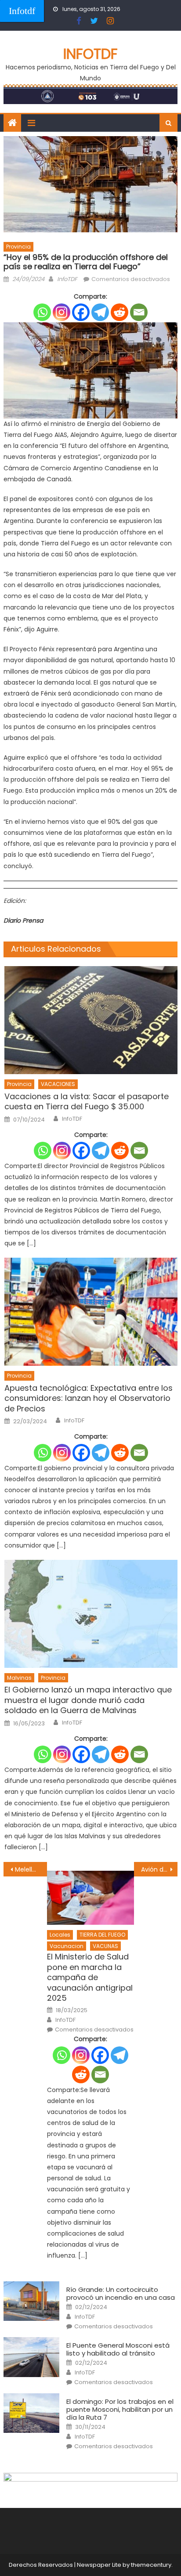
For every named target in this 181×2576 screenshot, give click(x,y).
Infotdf (22, 11)
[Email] (139, 312)
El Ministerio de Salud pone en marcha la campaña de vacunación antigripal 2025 (90, 1977)
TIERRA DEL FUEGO (102, 1935)
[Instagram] (62, 312)
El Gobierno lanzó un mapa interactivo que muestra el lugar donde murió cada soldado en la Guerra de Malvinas (88, 1700)
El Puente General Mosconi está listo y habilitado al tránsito (118, 2349)
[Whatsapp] (42, 312)
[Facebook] (81, 312)
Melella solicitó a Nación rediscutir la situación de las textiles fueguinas (31, 1869)
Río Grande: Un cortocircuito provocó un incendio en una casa (121, 2294)
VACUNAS (105, 1946)
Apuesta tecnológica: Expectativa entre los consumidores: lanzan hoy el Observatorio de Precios (89, 1398)
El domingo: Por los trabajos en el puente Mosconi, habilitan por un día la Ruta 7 (120, 2410)
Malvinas (19, 1678)
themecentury (151, 2565)
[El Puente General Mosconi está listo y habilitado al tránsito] (31, 2357)
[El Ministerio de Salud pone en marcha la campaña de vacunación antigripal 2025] (90, 1898)
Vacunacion (67, 1946)
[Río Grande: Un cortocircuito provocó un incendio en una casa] (31, 2301)
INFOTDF (90, 54)
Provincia (18, 247)
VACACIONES (58, 1084)
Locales (60, 1935)
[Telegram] (100, 312)
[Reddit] (119, 312)
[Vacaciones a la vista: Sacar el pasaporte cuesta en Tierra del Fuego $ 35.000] (91, 1020)
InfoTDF (67, 279)
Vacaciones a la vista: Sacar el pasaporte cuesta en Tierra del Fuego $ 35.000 (87, 1102)
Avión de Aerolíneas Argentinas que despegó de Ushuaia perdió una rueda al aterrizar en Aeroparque (159, 1869)
